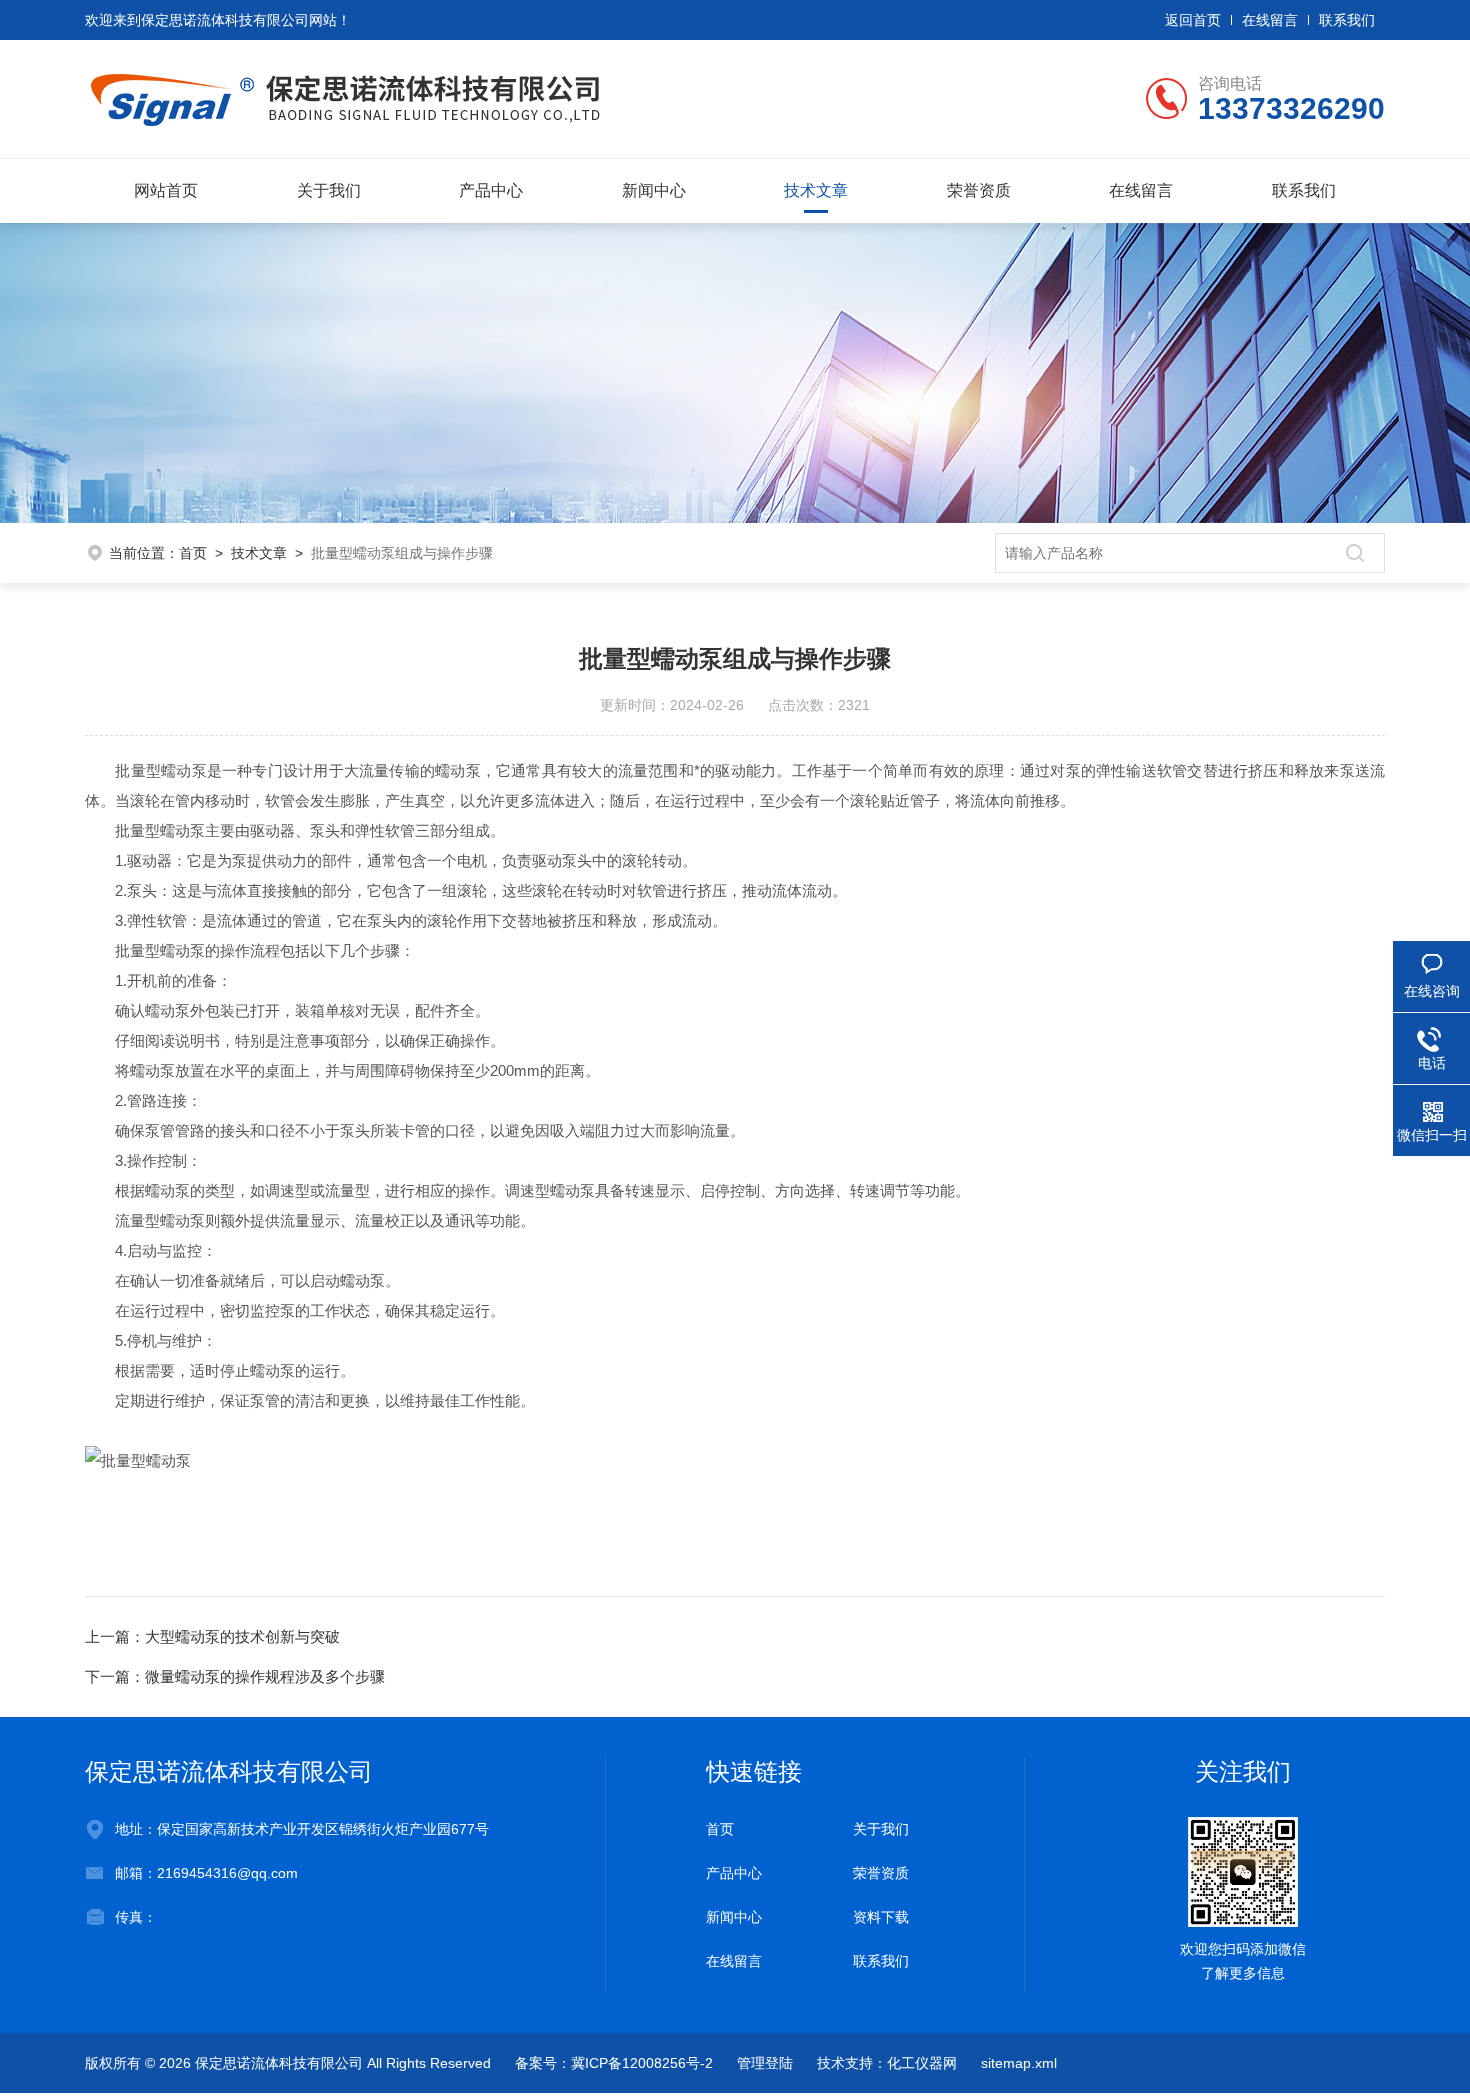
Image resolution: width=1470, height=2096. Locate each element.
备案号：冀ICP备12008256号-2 (614, 2063)
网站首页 (166, 190)
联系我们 (1347, 20)
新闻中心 (654, 190)
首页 (193, 553)
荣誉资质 (979, 190)
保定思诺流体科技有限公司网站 (239, 20)
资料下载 (881, 1917)
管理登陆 (765, 2063)
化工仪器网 (922, 2063)
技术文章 (816, 190)
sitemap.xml (1019, 2063)
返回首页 (1193, 20)
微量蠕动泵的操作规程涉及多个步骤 (265, 1676)
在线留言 (1270, 20)
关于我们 (329, 190)
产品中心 (491, 190)
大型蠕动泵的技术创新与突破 (242, 1636)
